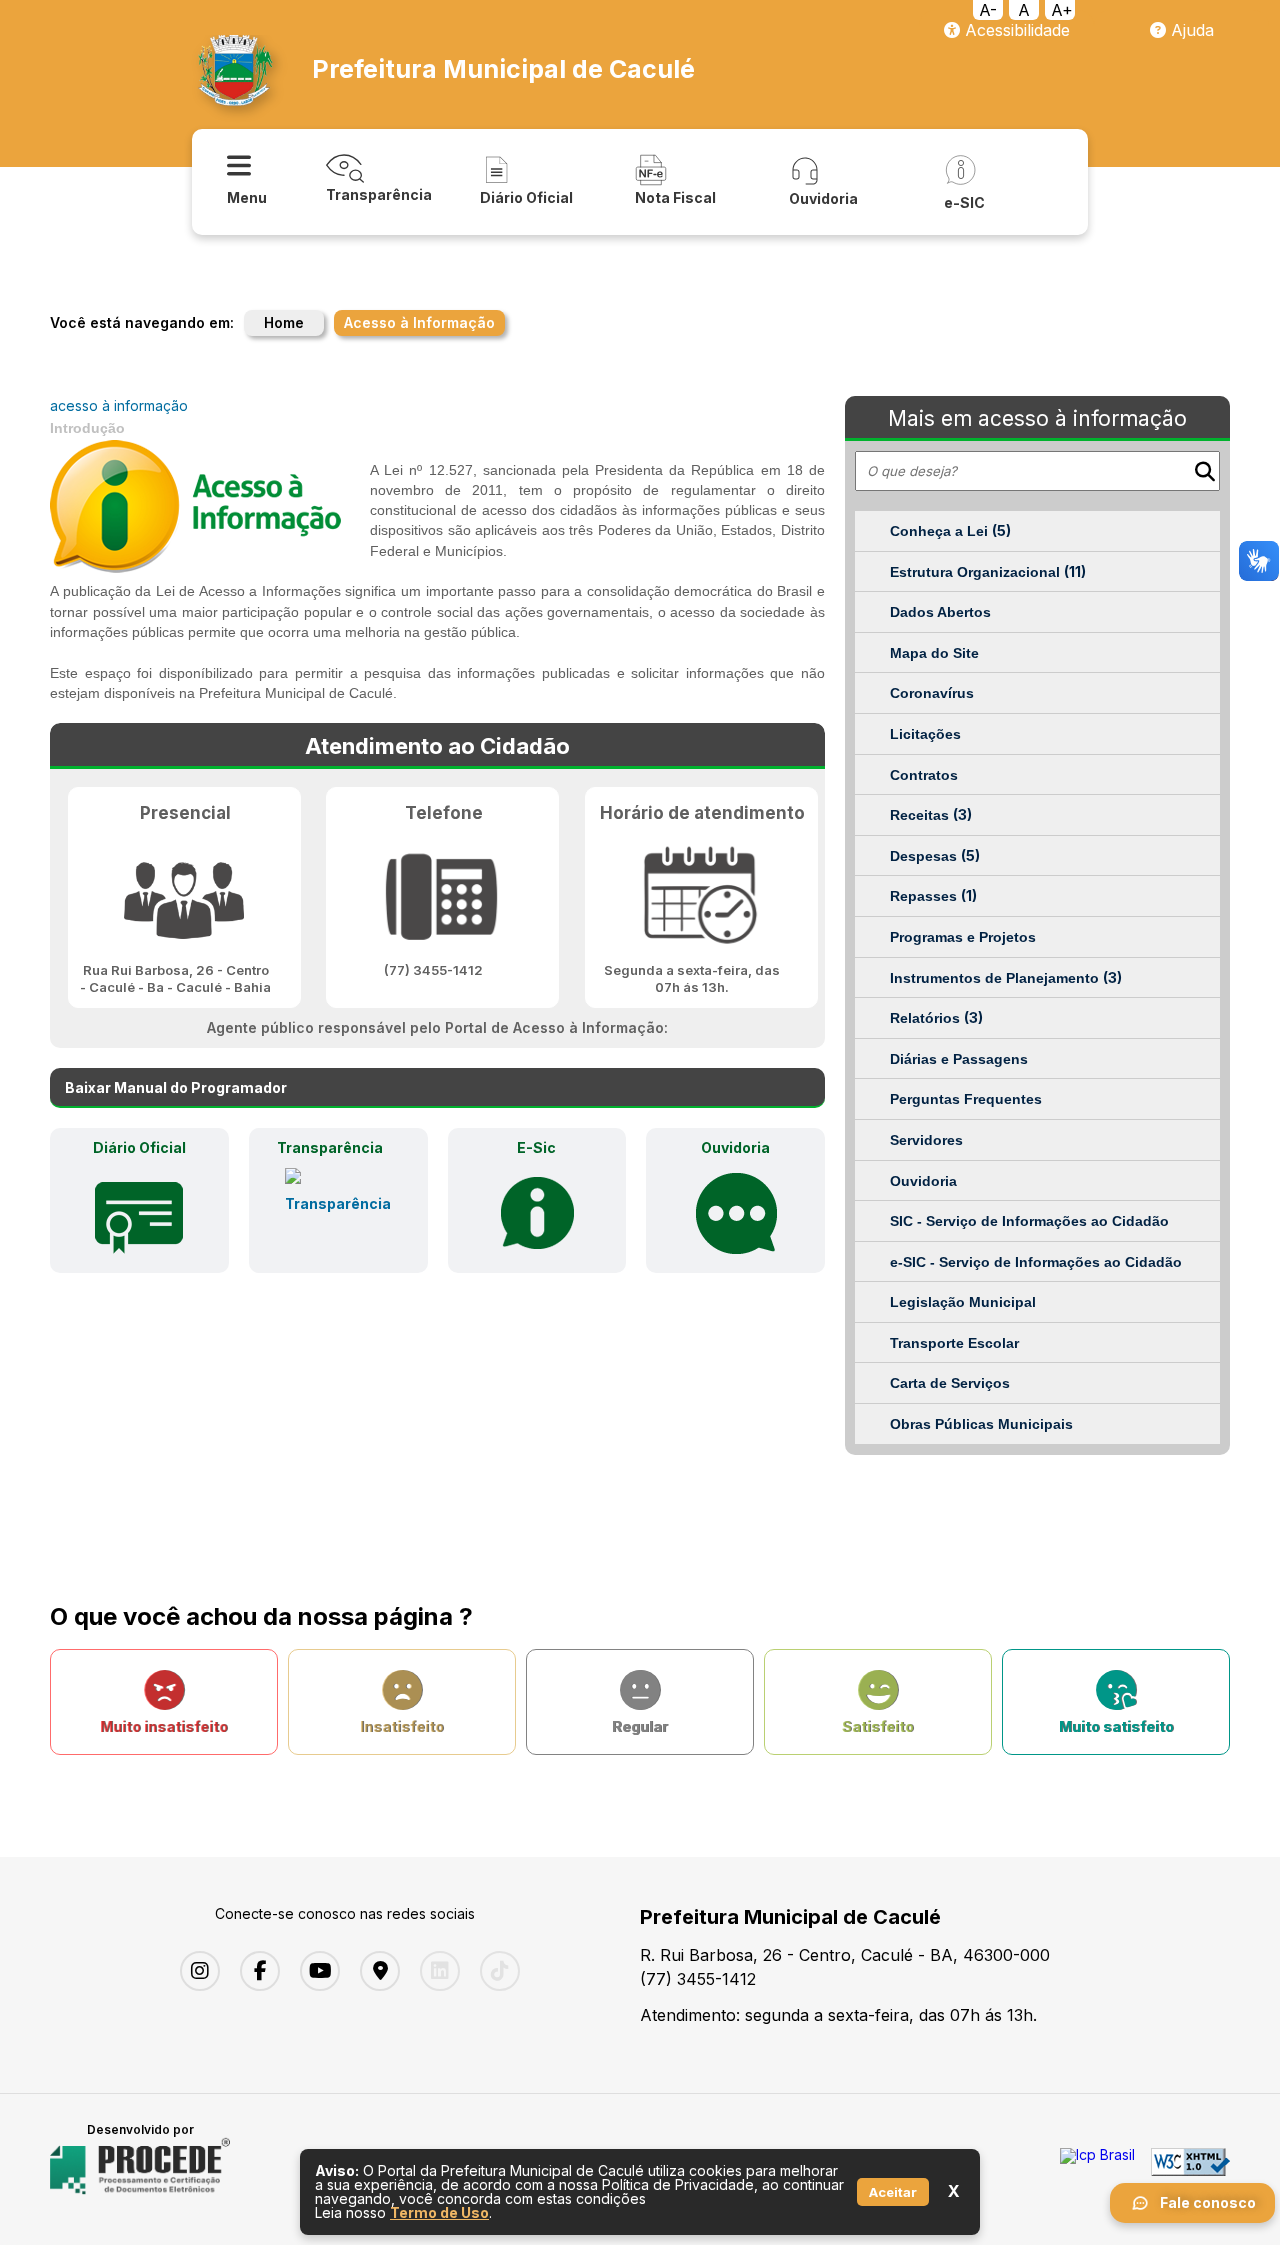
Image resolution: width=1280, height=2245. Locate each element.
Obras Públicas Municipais (981, 1424)
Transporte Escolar (954, 1343)
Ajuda (1190, 30)
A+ (1062, 10)
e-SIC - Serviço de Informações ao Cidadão (1036, 1262)
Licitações (925, 734)
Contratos (924, 775)
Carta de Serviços (950, 1383)
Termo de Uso (439, 2212)
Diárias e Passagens (959, 1059)
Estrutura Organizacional (988, 571)
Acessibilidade (1015, 30)
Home (284, 322)
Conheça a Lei (950, 530)
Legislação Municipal (963, 1302)
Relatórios (936, 1017)
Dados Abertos (940, 612)
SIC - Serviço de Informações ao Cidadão (1029, 1221)
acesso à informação (119, 405)
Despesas (935, 855)
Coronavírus (932, 693)
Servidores (926, 1140)
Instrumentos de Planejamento (1006, 977)
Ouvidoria (923, 1181)
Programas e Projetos (963, 937)
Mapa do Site (934, 653)
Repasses (933, 895)
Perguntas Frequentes (966, 1099)
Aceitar (893, 2192)
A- (988, 10)
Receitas (931, 814)
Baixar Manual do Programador (176, 1087)
